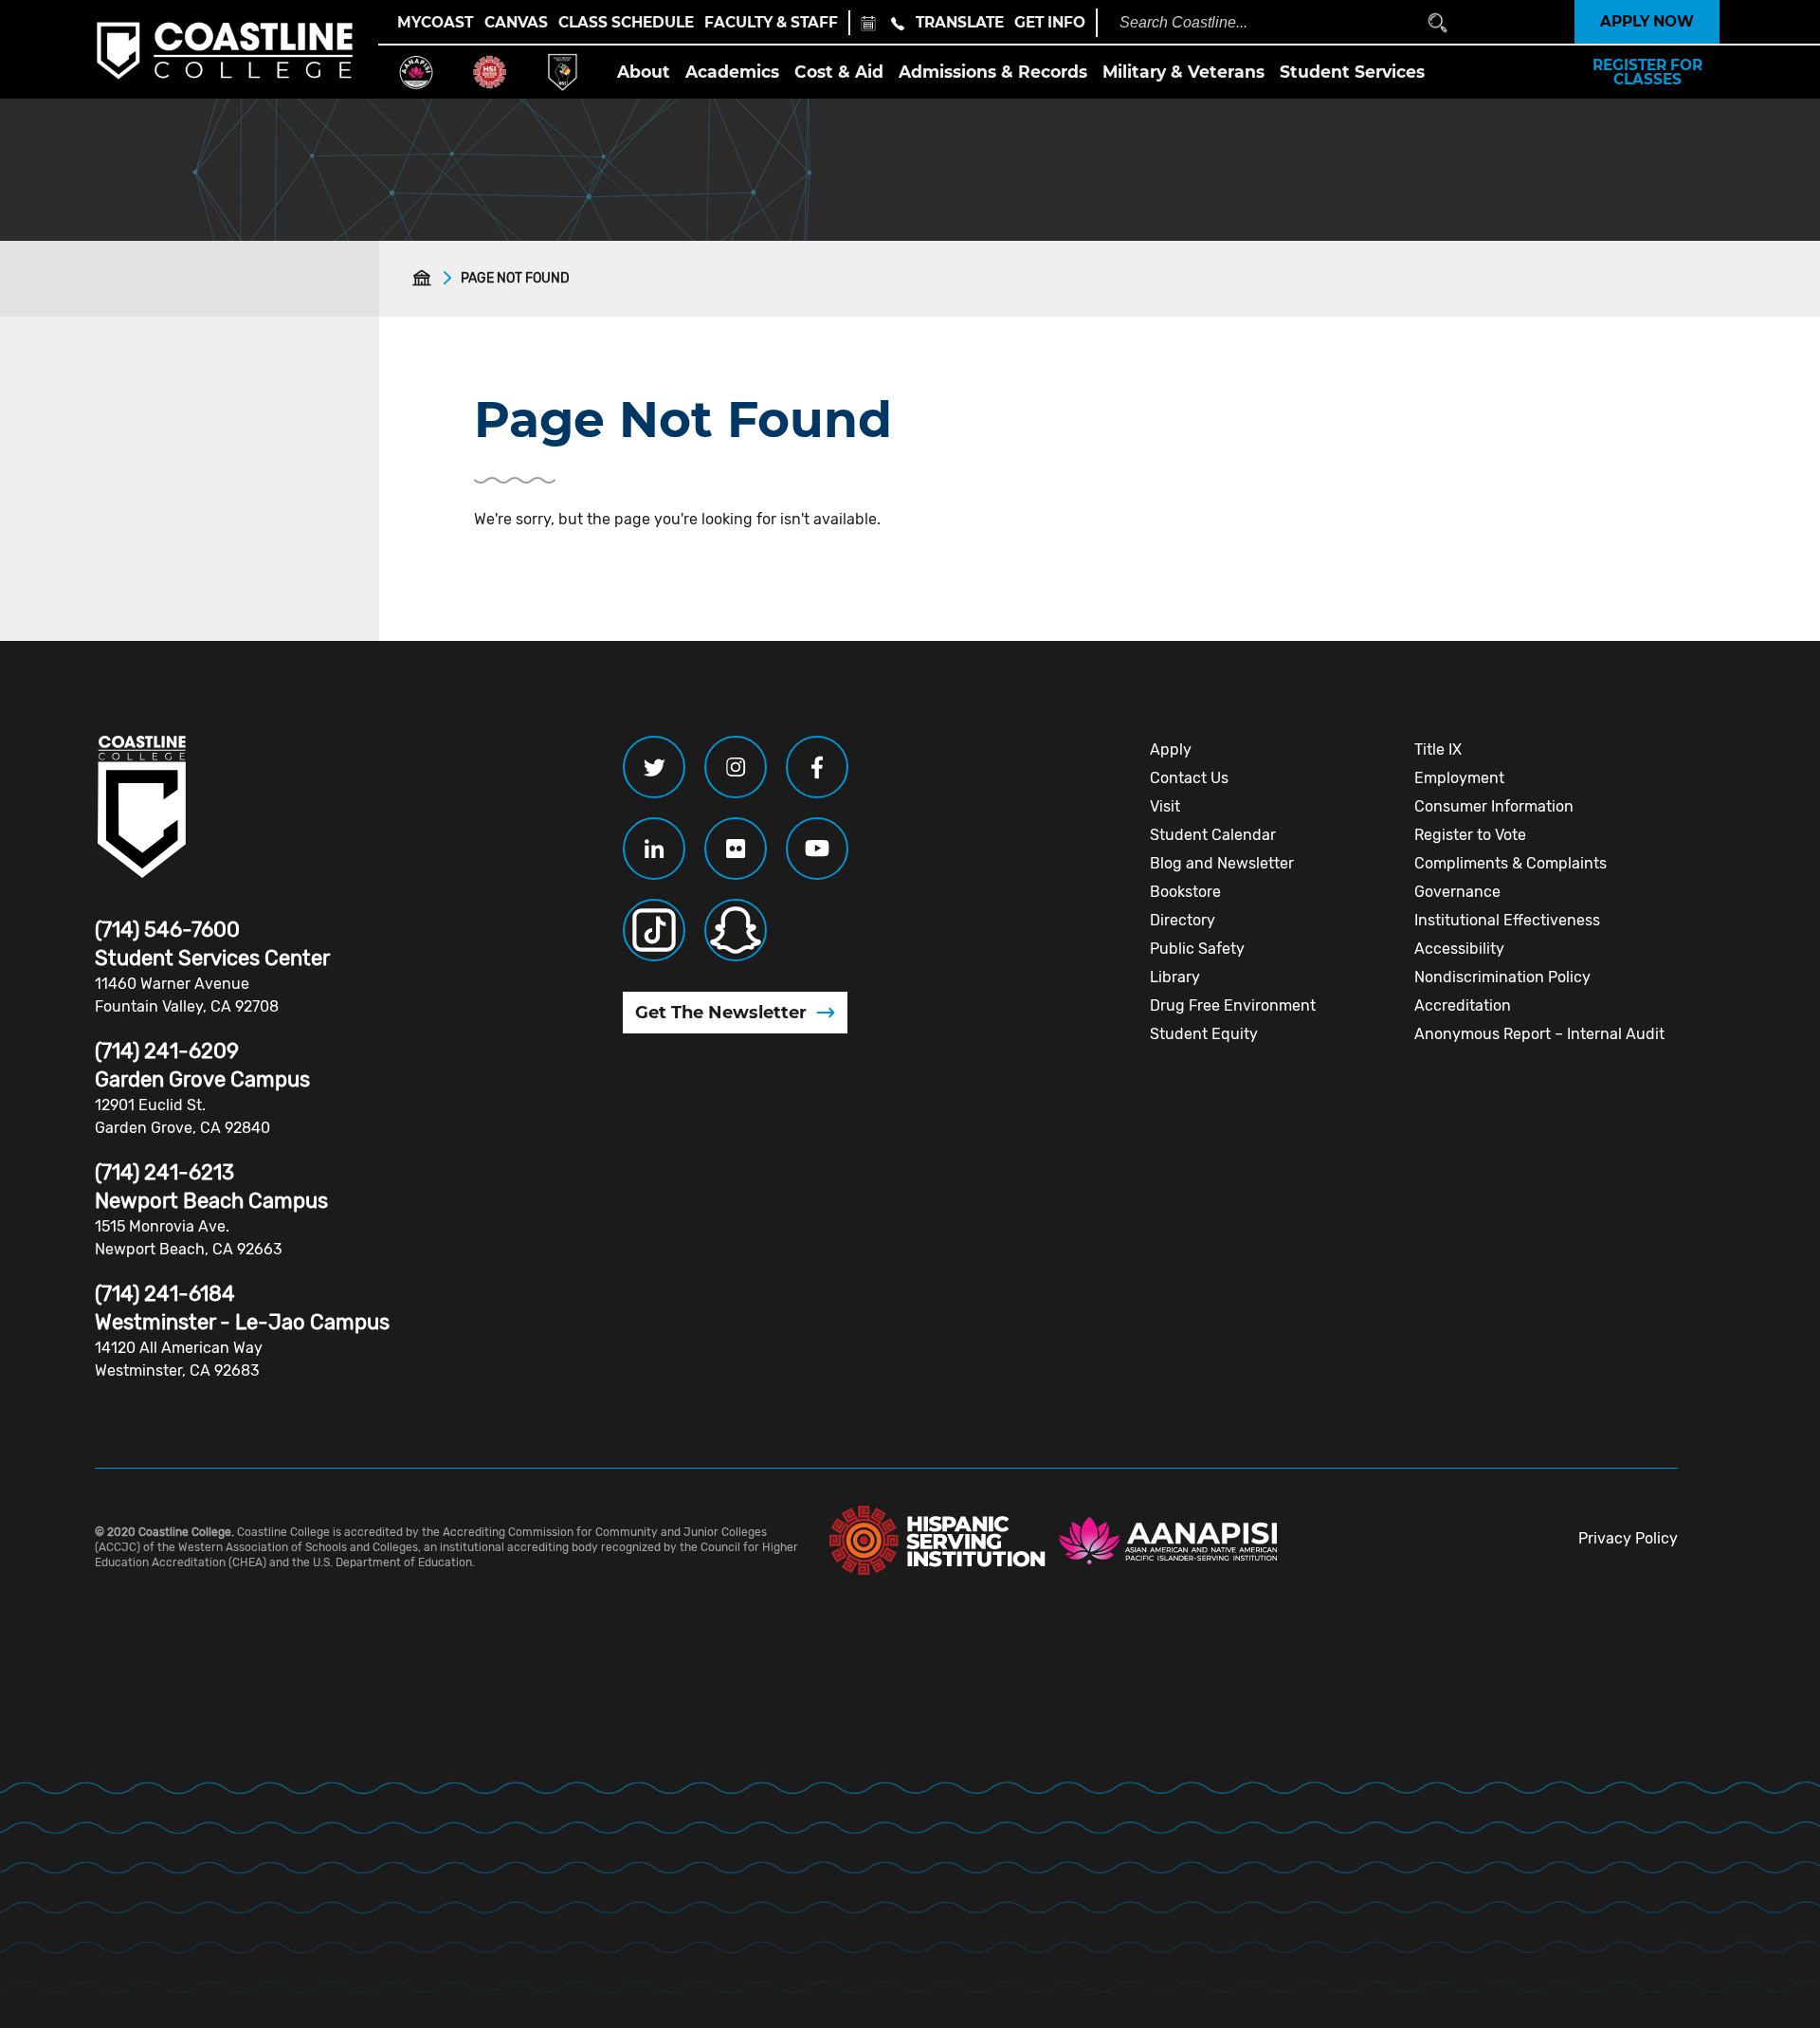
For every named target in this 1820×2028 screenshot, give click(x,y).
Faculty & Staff (771, 22)
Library (1175, 977)
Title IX (1438, 749)
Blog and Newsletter (1222, 863)
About (644, 72)
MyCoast (435, 22)
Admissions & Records (993, 72)
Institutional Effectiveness (1507, 920)
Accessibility (1459, 949)
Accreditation (1463, 1005)
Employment (1459, 778)
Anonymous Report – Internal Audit (1539, 1034)
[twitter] (654, 767)
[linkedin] (654, 849)
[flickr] (736, 849)
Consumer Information (1494, 806)
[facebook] (817, 767)
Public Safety (1197, 949)
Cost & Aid (839, 72)
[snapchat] (736, 930)
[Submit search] (1438, 22)
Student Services (1352, 72)
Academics (732, 72)
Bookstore (1185, 892)
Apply (1171, 749)
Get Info (1050, 22)
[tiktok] (654, 930)
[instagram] (736, 767)
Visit (1165, 806)
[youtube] (817, 849)
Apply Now (1647, 21)
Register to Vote (1470, 835)
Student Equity (1204, 1034)
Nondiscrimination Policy (1502, 977)
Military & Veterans (1183, 72)
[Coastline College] (142, 807)
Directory (1183, 920)
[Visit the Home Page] (426, 278)
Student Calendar (1213, 835)
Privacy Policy (1628, 1538)
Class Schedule (626, 22)
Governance (1457, 892)
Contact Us (1189, 778)
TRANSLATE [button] (960, 22)
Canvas (516, 22)
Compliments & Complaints (1511, 863)
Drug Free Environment (1233, 1005)
